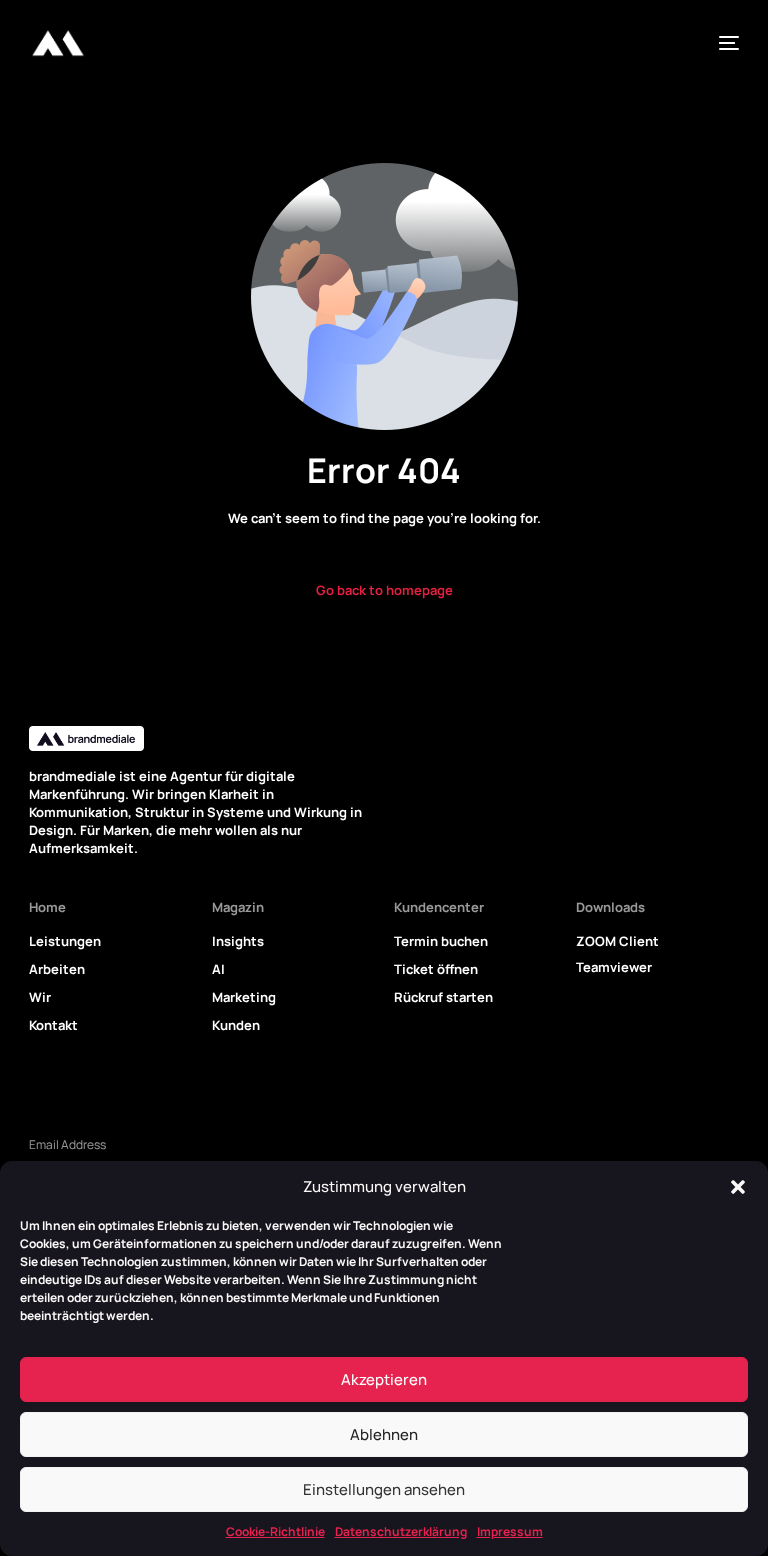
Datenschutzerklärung (401, 1531)
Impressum (510, 1531)
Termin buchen (441, 941)
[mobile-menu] (724, 43)
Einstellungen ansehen (384, 1489)
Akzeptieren (384, 1379)
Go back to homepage (384, 590)
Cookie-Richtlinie (275, 1531)
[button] (738, 1187)
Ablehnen (384, 1434)
